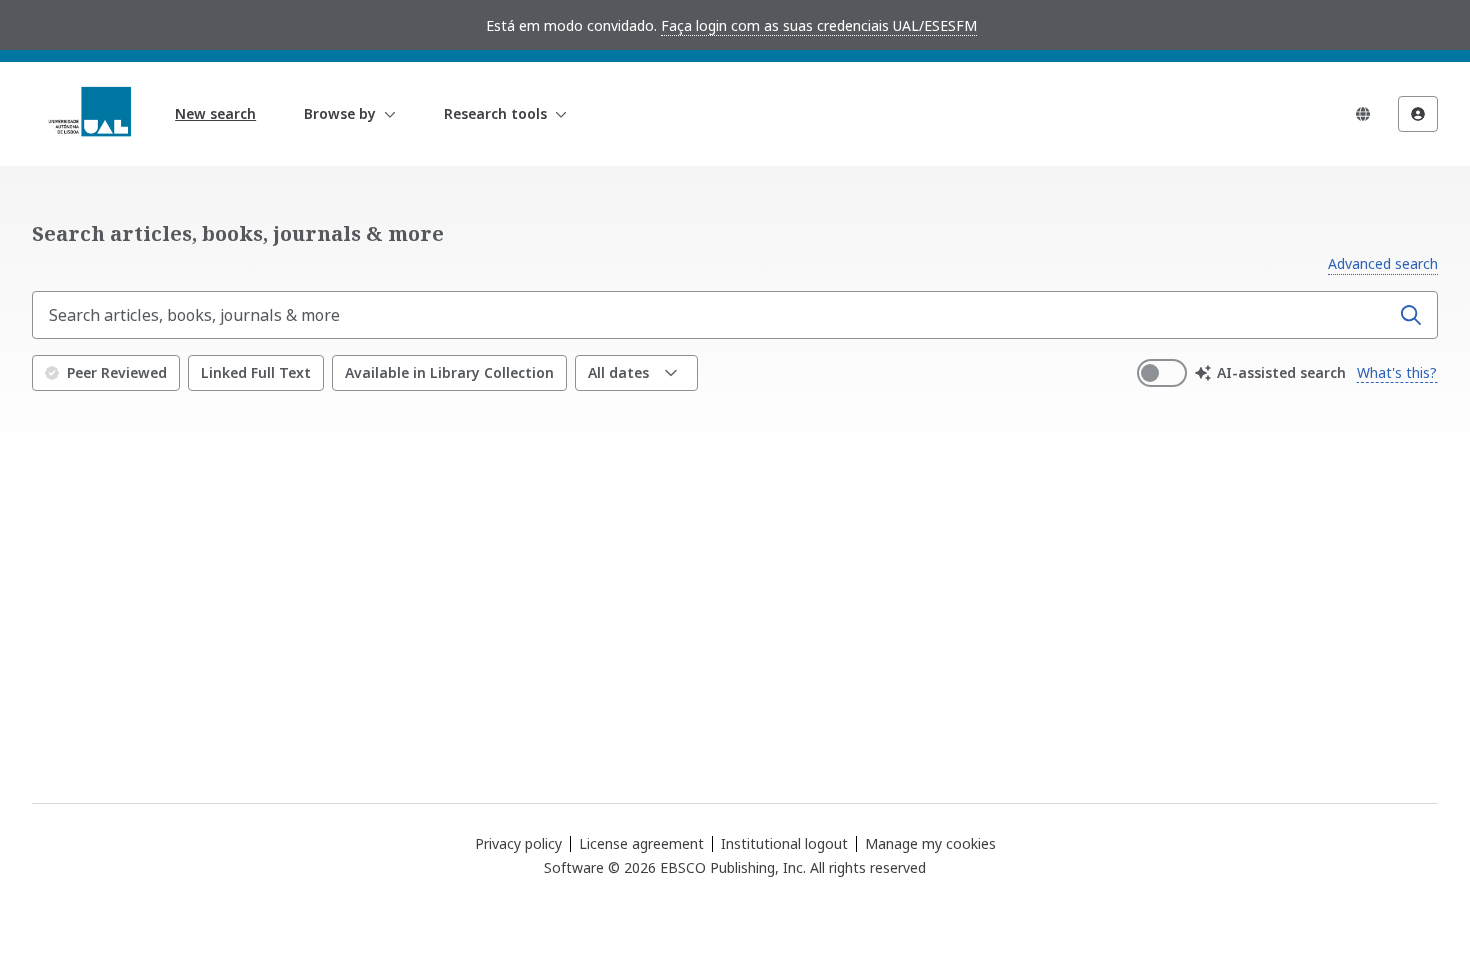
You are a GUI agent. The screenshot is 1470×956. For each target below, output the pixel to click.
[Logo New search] (89, 114)
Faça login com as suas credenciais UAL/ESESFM (819, 25)
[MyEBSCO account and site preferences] (1418, 114)
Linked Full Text (256, 372)
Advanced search (1383, 263)
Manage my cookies (930, 844)
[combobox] (713, 315)
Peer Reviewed (117, 372)
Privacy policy (518, 843)
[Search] (1411, 315)
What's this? (1397, 372)
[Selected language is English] (1363, 114)
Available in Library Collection (449, 372)
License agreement (641, 843)
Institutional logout (784, 843)
